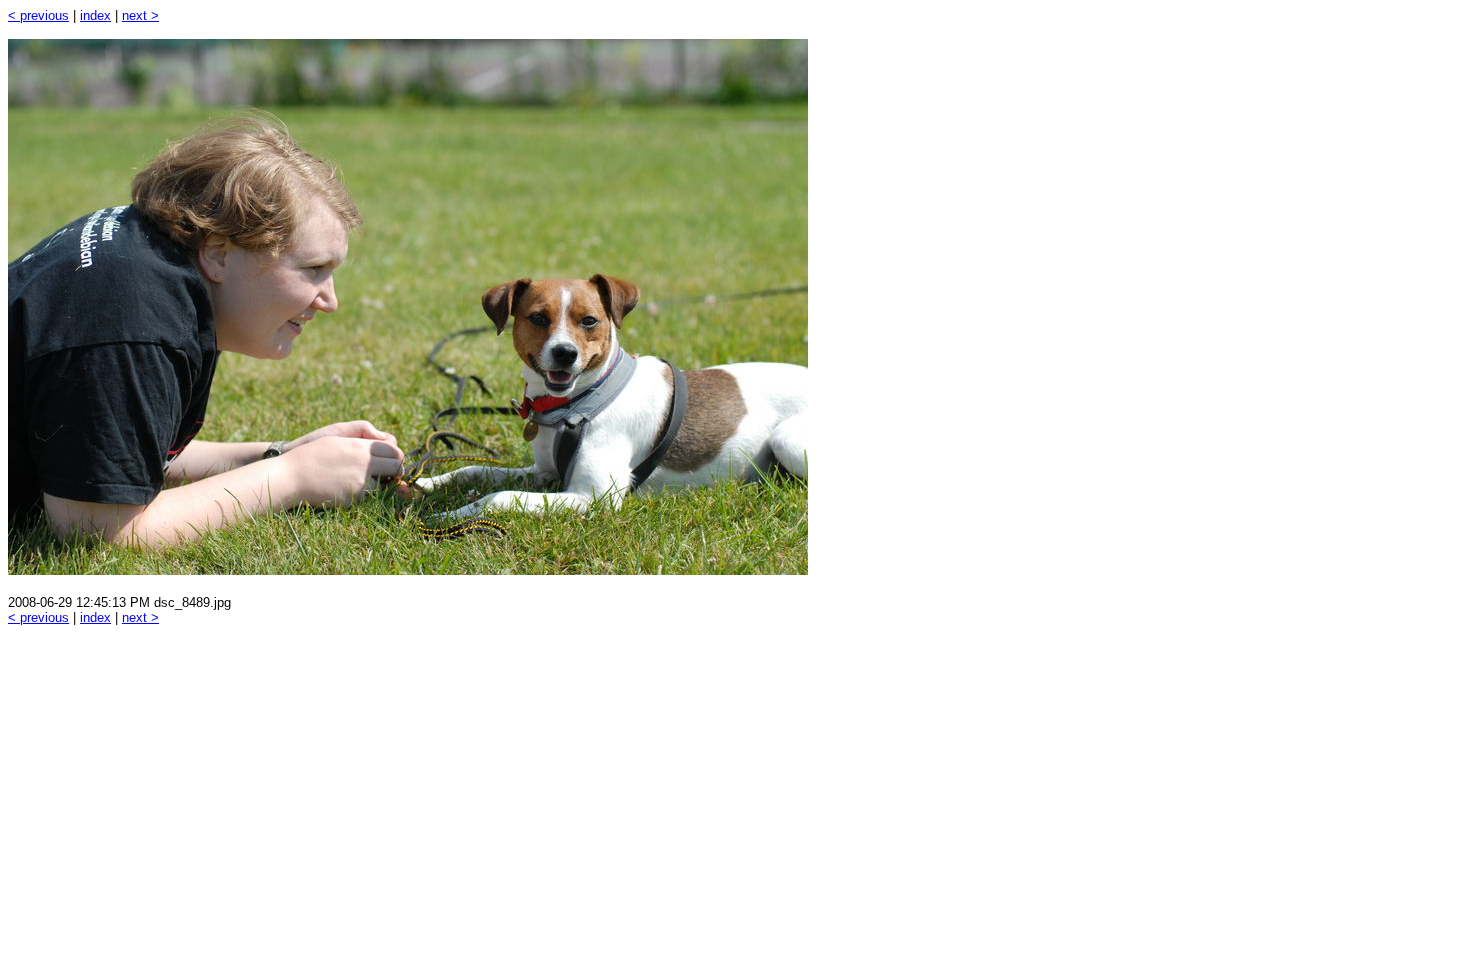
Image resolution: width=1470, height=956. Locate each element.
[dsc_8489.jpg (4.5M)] (408, 569)
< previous (38, 15)
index (95, 15)
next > (140, 15)
